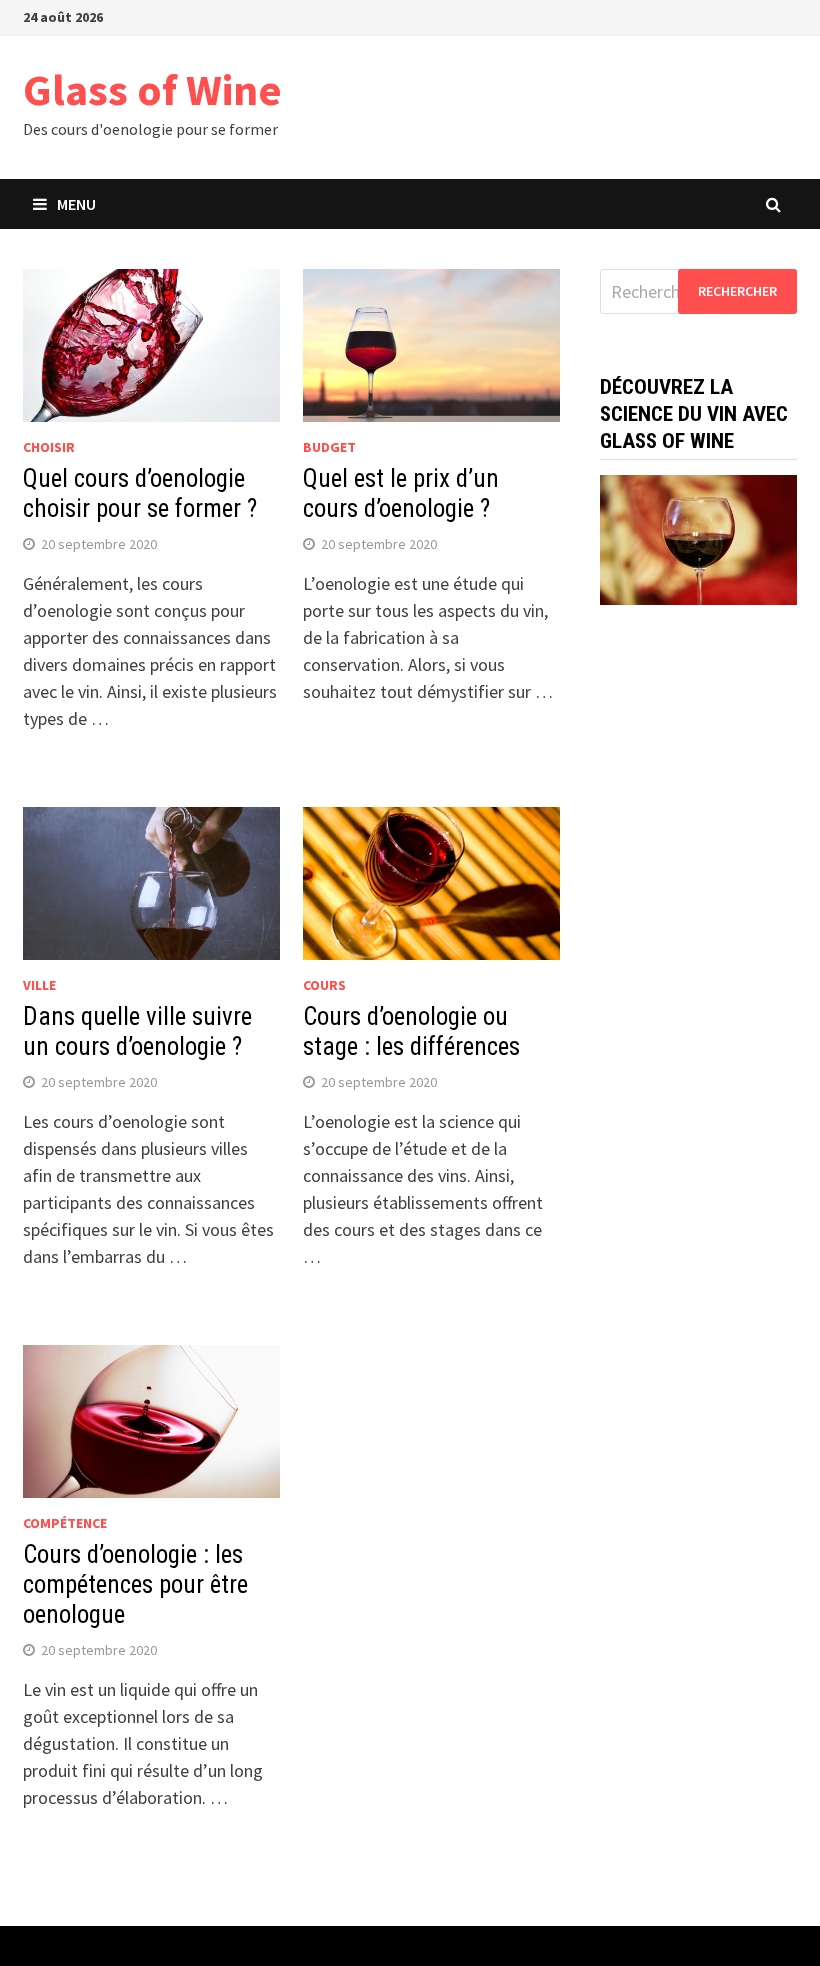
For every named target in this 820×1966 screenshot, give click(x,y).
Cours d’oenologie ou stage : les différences (411, 1031)
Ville (39, 985)
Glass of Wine (152, 89)
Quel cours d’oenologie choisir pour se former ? (140, 493)
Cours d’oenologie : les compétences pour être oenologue (135, 1584)
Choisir (49, 447)
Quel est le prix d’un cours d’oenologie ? (401, 493)
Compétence (65, 1523)
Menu (76, 204)
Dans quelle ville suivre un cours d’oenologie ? (137, 1031)
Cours (324, 985)
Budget (329, 447)
